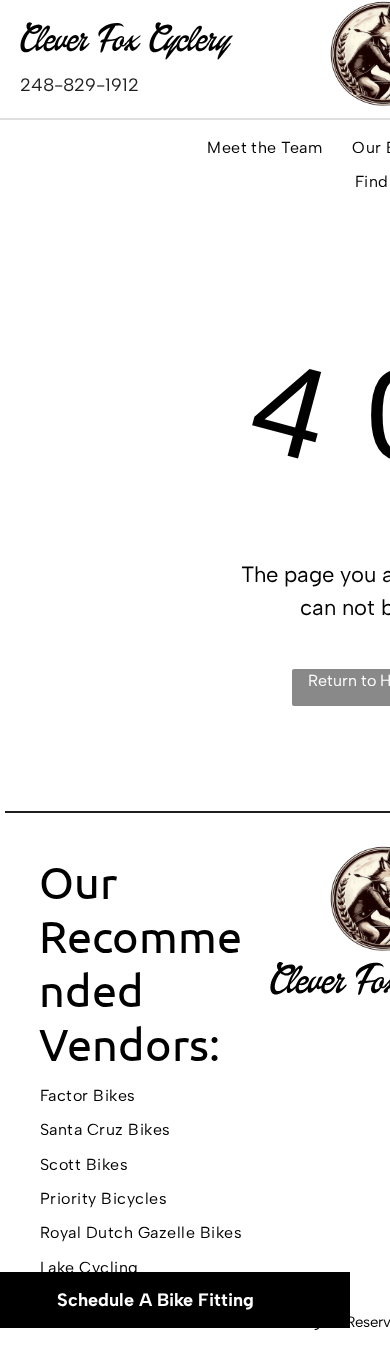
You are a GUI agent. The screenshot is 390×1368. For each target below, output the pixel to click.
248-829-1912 (79, 85)
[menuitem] (264, 148)
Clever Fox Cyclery (124, 39)
